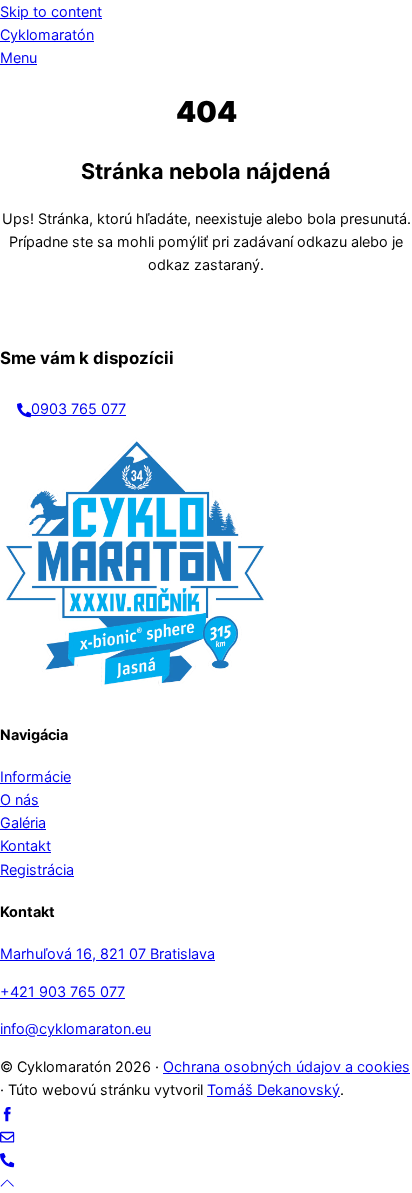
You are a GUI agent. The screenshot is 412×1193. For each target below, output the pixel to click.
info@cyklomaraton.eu (75, 1028)
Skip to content (51, 11)
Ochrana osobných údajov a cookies (286, 1066)
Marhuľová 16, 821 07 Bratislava (107, 953)
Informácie (35, 776)
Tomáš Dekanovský (273, 1089)
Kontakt (25, 845)
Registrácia (37, 869)
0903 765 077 (78, 408)
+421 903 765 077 (62, 991)
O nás (19, 799)
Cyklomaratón (47, 34)
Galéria (23, 822)
